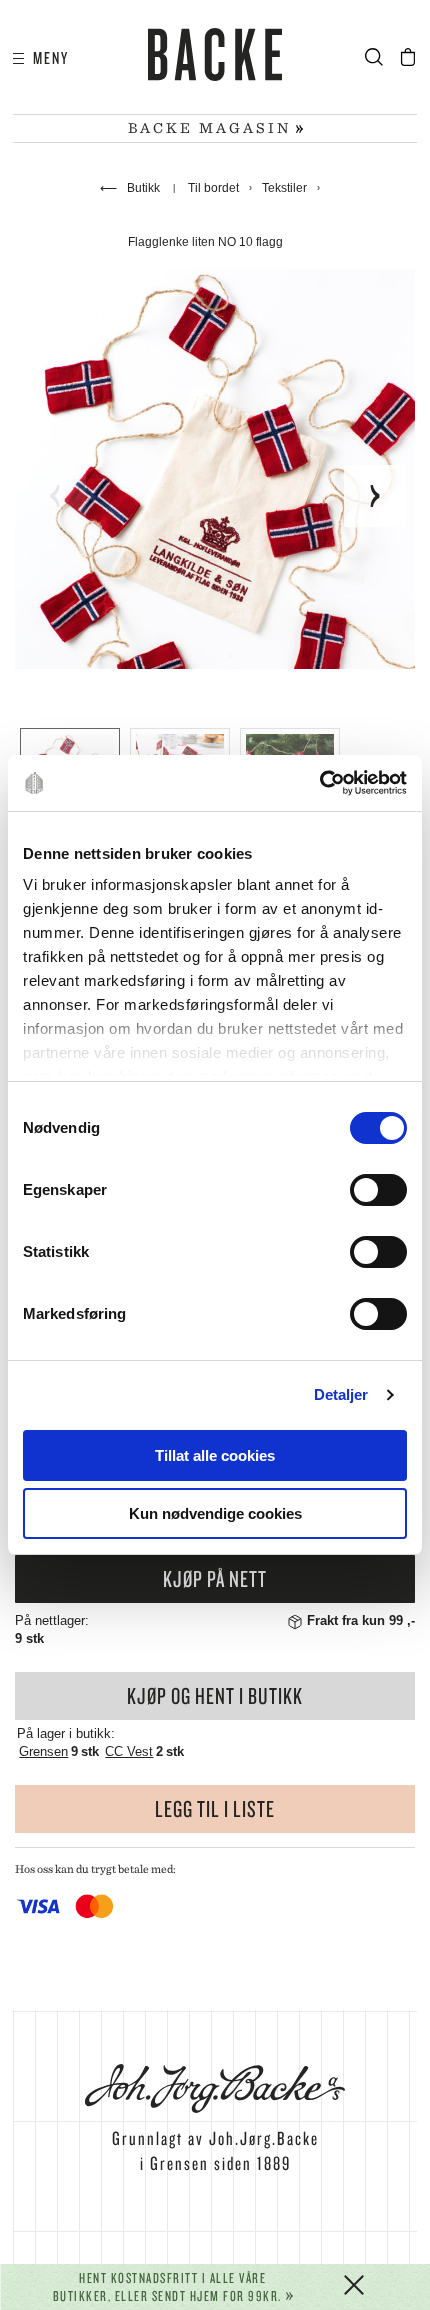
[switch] (378, 1190)
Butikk (131, 188)
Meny (46, 57)
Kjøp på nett (215, 1578)
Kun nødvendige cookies (215, 1513)
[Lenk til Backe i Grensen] (214, 58)
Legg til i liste (215, 1808)
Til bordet (213, 188)
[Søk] (380, 58)
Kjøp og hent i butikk (215, 1695)
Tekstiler (284, 188)
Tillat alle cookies (215, 1455)
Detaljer (341, 1394)
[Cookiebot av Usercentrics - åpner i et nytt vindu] (319, 783)
